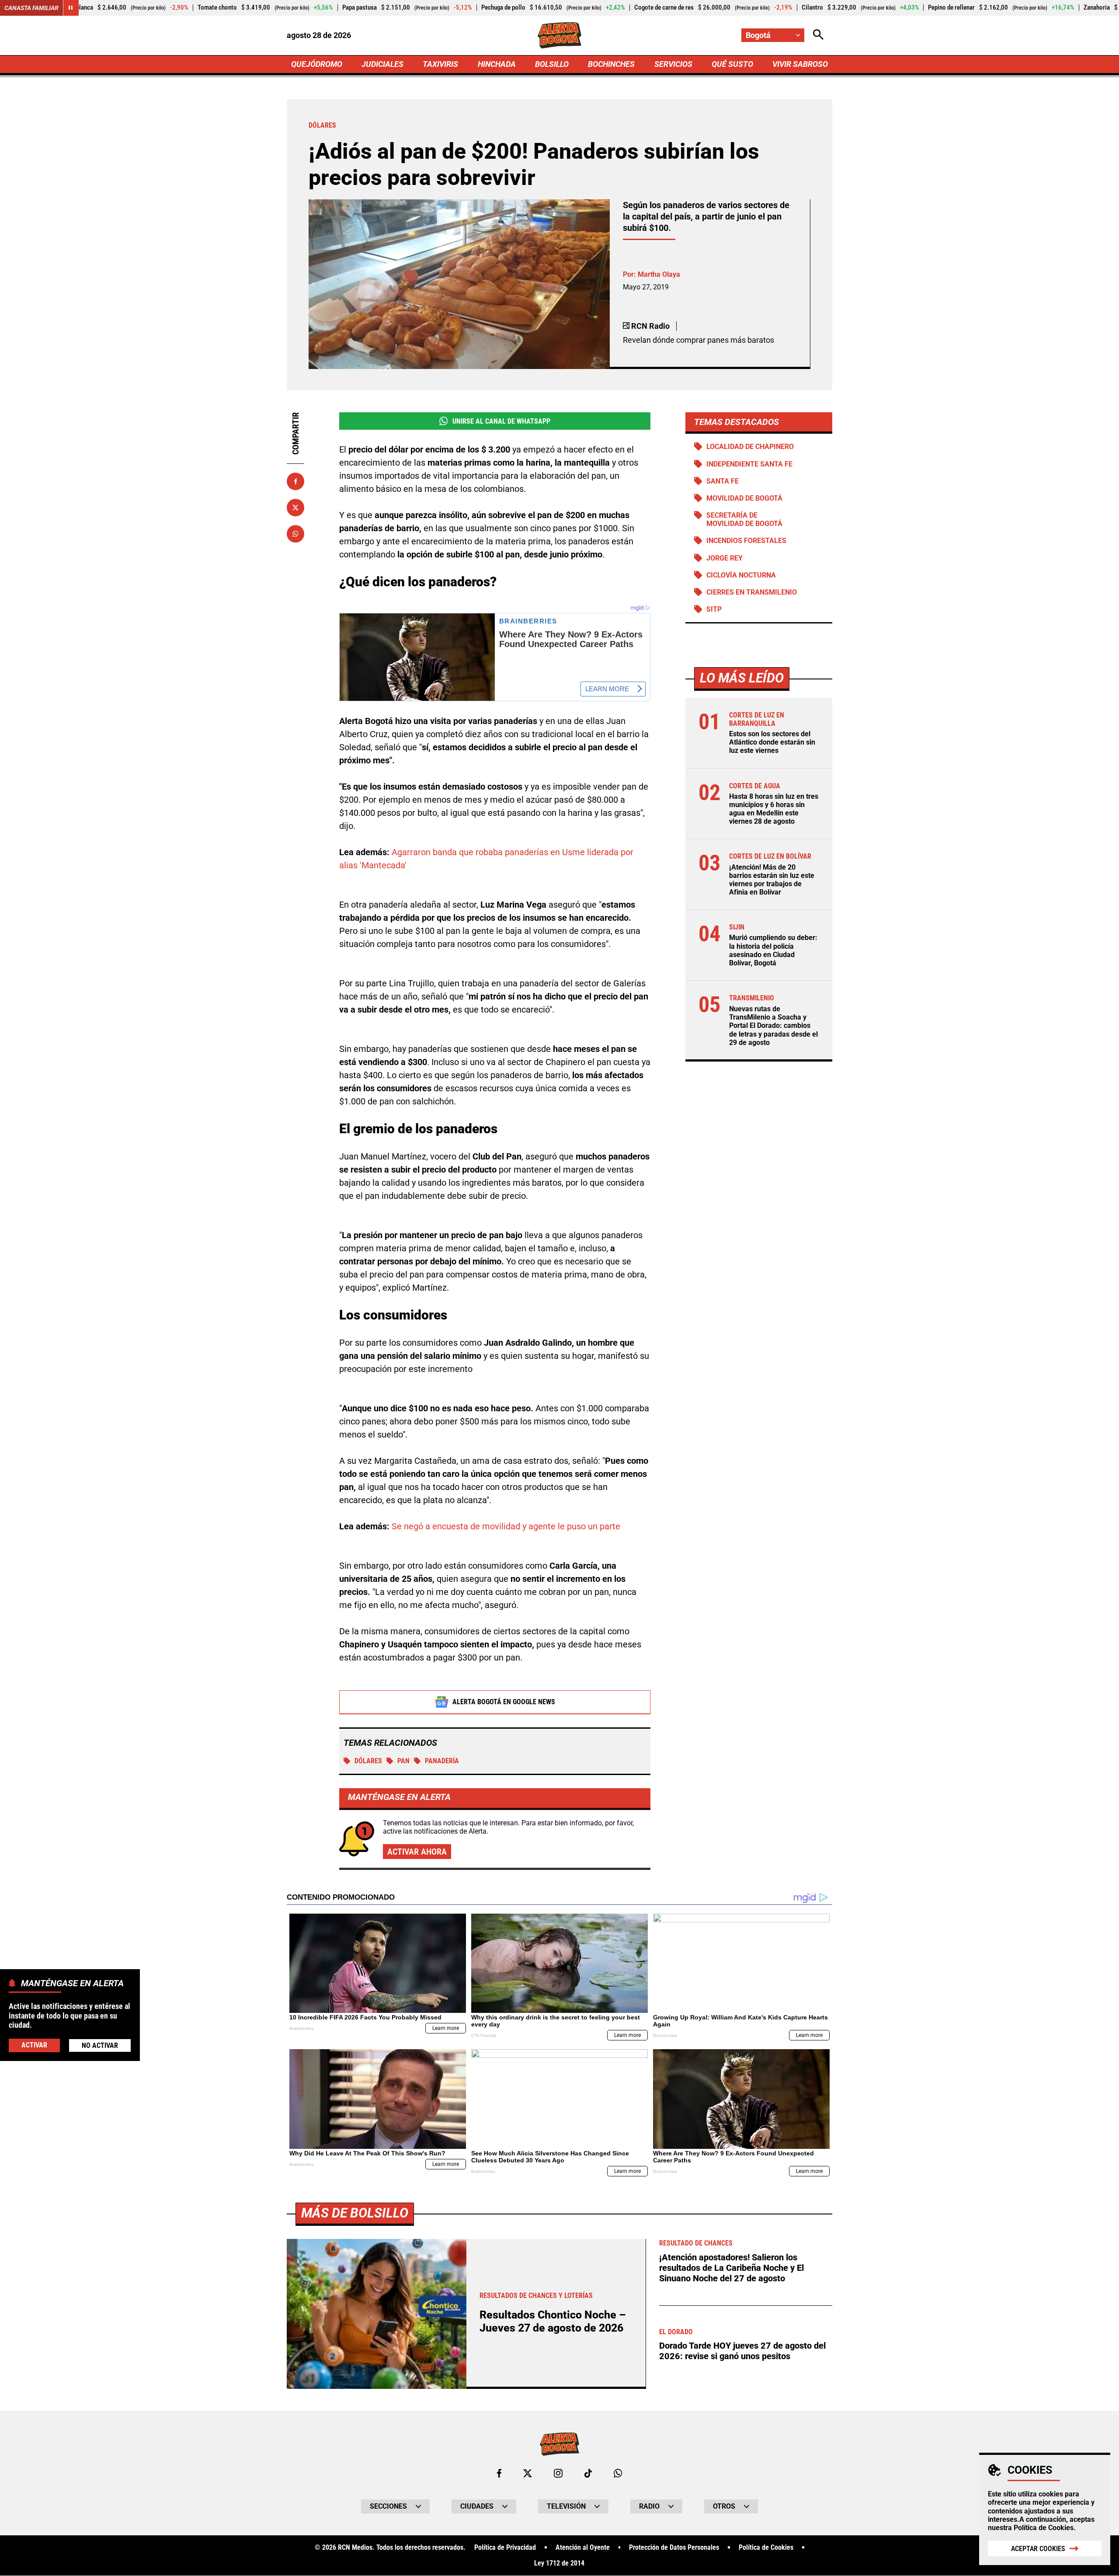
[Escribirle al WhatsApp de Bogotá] (618, 2473)
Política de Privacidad (505, 2548)
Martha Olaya (659, 274)
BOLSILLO (552, 64)
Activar (34, 2045)
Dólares (368, 1761)
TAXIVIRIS (440, 64)
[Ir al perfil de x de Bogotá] (528, 2473)
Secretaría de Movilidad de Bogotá (744, 519)
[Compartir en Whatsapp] (295, 534)
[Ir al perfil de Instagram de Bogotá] (558, 2473)
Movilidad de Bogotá (744, 498)
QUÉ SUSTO (732, 64)
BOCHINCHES (611, 64)
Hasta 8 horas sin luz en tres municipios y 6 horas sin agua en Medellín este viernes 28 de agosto (774, 809)
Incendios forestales (746, 541)
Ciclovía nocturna (741, 575)
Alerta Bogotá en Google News (504, 1702)
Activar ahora (417, 1852)
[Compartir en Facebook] (295, 481)
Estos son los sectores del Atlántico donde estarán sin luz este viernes (772, 743)
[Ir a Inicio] (560, 35)
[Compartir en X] (295, 508)
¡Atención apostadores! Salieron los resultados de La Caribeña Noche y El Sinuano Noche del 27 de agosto (732, 2268)
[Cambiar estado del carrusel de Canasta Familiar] (71, 8)
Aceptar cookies (1038, 2549)
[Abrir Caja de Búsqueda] (818, 35)
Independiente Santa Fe (749, 464)
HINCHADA (497, 64)
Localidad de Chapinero (750, 447)
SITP (714, 609)
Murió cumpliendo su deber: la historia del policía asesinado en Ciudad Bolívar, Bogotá (773, 951)
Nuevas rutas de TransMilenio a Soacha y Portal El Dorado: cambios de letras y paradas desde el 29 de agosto (773, 1026)
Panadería (442, 1761)
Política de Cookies (1044, 2528)
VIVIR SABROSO (800, 64)
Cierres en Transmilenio (752, 592)
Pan (403, 1761)
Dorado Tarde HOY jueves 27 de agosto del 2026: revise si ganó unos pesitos (742, 2351)
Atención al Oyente (583, 2548)
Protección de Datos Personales (674, 2548)
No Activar (100, 2045)
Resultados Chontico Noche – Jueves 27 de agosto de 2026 (553, 2321)
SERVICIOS (673, 64)
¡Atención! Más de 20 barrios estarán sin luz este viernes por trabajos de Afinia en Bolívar (772, 880)
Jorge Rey (725, 558)
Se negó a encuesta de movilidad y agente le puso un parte (506, 1526)
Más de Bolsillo (355, 2213)
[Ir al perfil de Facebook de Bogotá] (499, 2473)
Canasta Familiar (31, 8)
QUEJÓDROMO (317, 64)
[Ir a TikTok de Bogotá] (588, 2473)
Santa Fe (723, 481)
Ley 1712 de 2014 (559, 2563)
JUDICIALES (382, 64)
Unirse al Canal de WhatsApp (501, 421)
